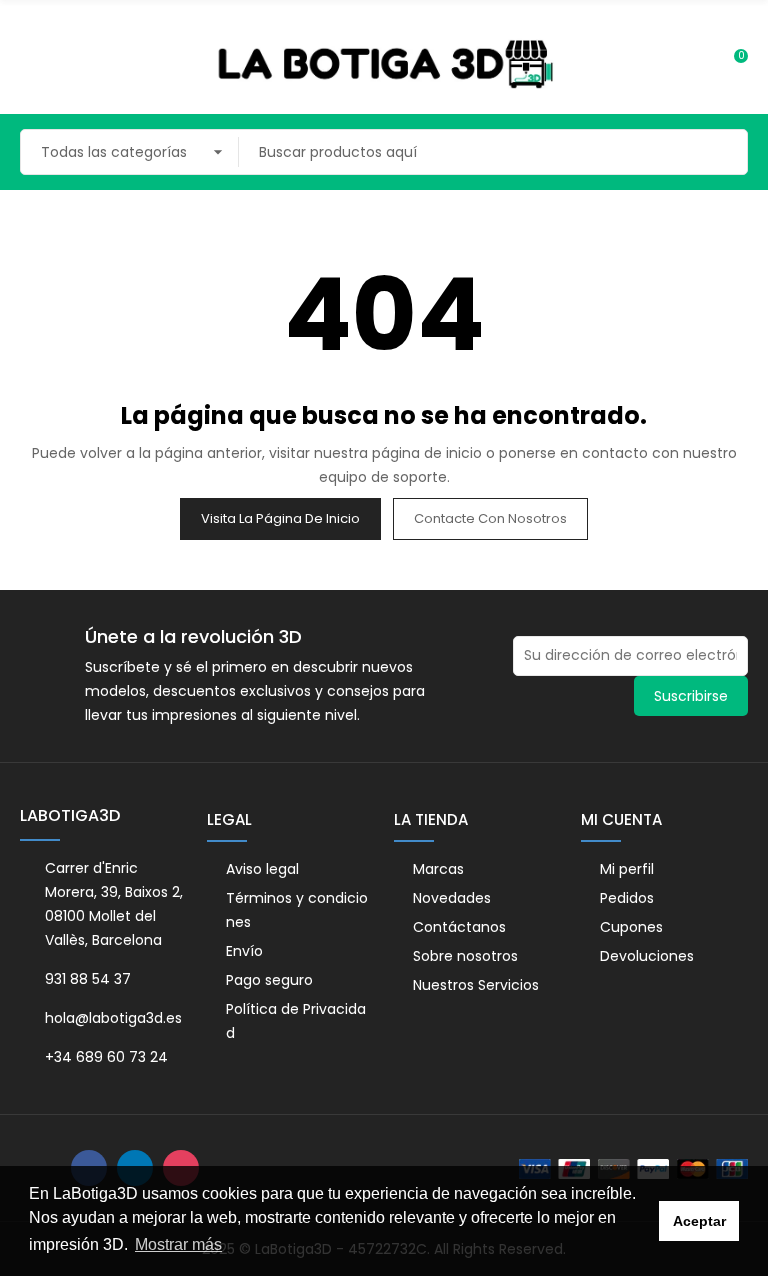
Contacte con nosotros (490, 518)
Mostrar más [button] (178, 1244)
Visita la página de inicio (280, 518)
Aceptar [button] (699, 1221)
